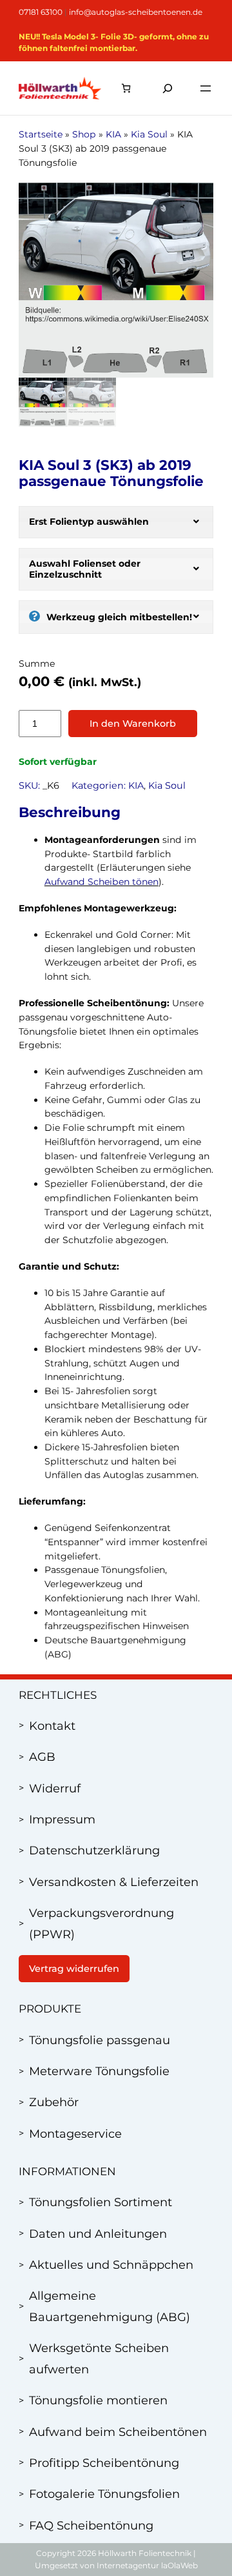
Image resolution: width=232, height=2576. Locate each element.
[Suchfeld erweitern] (168, 88)
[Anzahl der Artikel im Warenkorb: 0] (126, 88)
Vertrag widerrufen (74, 1969)
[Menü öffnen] (206, 88)
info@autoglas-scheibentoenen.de (136, 12)
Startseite (41, 134)
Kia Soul (149, 134)
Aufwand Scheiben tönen (101, 882)
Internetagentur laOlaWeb (147, 2565)
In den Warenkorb (133, 724)
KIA (113, 134)
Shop (84, 134)
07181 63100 (41, 12)
